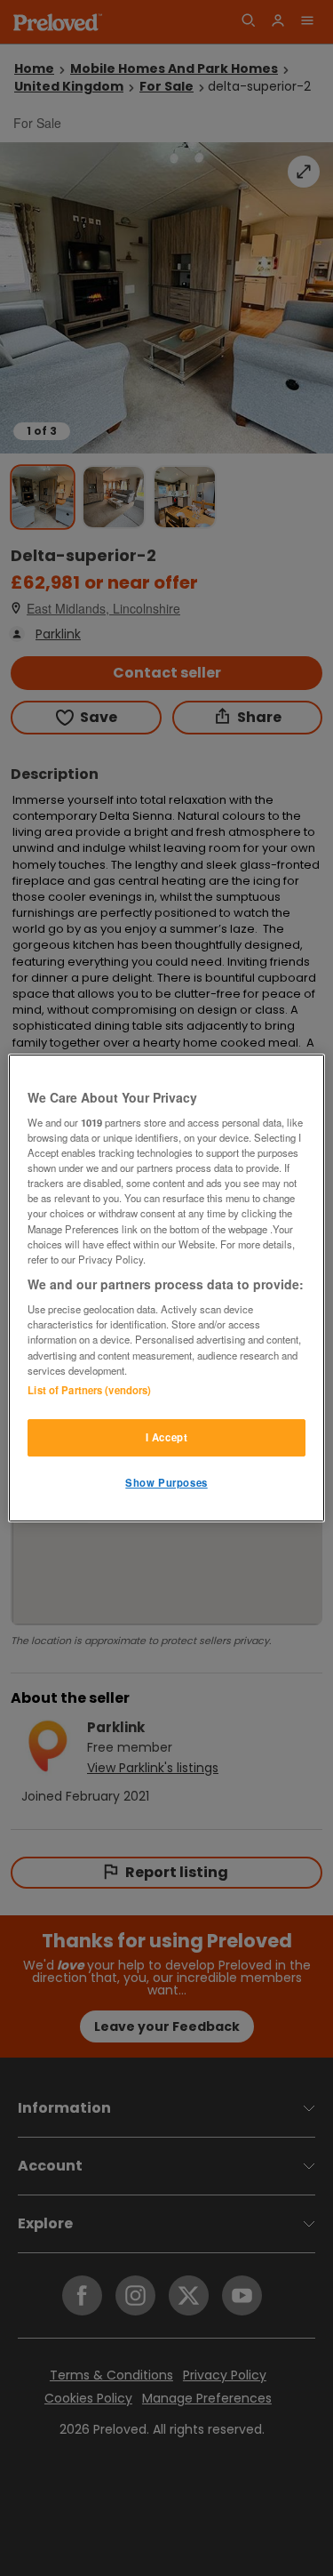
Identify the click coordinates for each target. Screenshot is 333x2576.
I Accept (167, 1437)
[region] (166, 1288)
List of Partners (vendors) (89, 1390)
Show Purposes (166, 1482)
